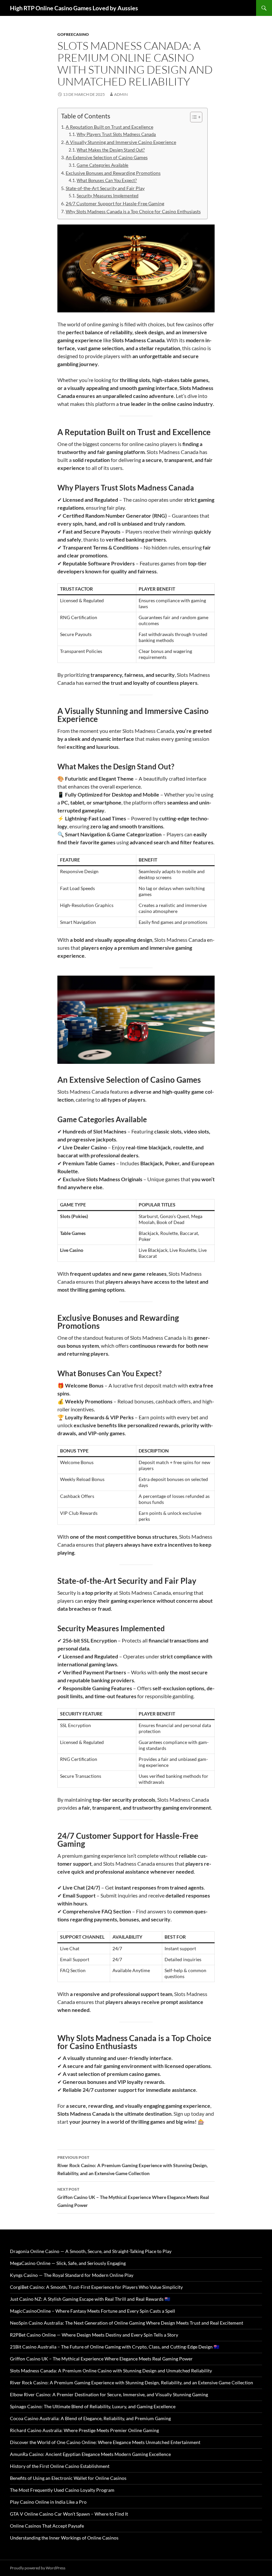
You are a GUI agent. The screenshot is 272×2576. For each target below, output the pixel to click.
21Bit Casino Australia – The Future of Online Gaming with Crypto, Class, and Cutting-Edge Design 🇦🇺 (115, 2347)
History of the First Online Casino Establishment (60, 2466)
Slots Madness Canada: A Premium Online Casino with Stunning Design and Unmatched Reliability (111, 2371)
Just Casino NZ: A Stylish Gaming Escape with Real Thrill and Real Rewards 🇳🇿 (90, 2299)
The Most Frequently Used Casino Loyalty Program (62, 2490)
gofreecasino (73, 34)
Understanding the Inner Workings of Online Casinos (64, 2538)
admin (121, 94)
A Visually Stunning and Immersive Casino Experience (121, 142)
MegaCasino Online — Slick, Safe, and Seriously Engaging (68, 2263)
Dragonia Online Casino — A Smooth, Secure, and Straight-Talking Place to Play (91, 2251)
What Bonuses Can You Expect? (107, 180)
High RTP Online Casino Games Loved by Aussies (74, 8)
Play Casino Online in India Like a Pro (48, 2502)
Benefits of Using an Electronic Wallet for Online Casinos (68, 2478)
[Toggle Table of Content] (193, 117)
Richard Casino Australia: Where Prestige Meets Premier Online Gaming (84, 2430)
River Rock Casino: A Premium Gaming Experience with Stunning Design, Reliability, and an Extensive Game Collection (133, 2165)
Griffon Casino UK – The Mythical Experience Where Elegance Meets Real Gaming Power (133, 2197)
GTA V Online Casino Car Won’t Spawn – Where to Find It (69, 2514)
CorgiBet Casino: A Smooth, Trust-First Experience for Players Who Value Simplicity (96, 2287)
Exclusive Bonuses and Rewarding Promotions (113, 173)
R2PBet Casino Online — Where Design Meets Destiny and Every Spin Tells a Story (94, 2335)
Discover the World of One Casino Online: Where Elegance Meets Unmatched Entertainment (105, 2442)
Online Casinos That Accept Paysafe (47, 2526)
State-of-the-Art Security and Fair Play (105, 188)
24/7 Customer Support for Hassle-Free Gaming (115, 203)
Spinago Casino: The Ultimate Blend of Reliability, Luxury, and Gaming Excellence (93, 2406)
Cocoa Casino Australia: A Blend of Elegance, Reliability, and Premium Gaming (90, 2418)
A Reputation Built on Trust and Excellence (109, 127)
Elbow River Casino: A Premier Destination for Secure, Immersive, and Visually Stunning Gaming (109, 2394)
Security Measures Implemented (107, 196)
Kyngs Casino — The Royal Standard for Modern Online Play (72, 2275)
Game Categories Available (102, 165)
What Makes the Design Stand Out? (111, 150)
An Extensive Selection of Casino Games (107, 157)
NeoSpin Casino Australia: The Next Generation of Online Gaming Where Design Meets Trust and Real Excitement (127, 2323)
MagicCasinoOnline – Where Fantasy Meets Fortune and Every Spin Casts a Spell (93, 2311)
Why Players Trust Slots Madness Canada (116, 134)
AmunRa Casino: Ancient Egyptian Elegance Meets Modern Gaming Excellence (90, 2454)
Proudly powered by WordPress (38, 2568)
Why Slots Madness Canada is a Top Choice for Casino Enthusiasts (133, 211)
